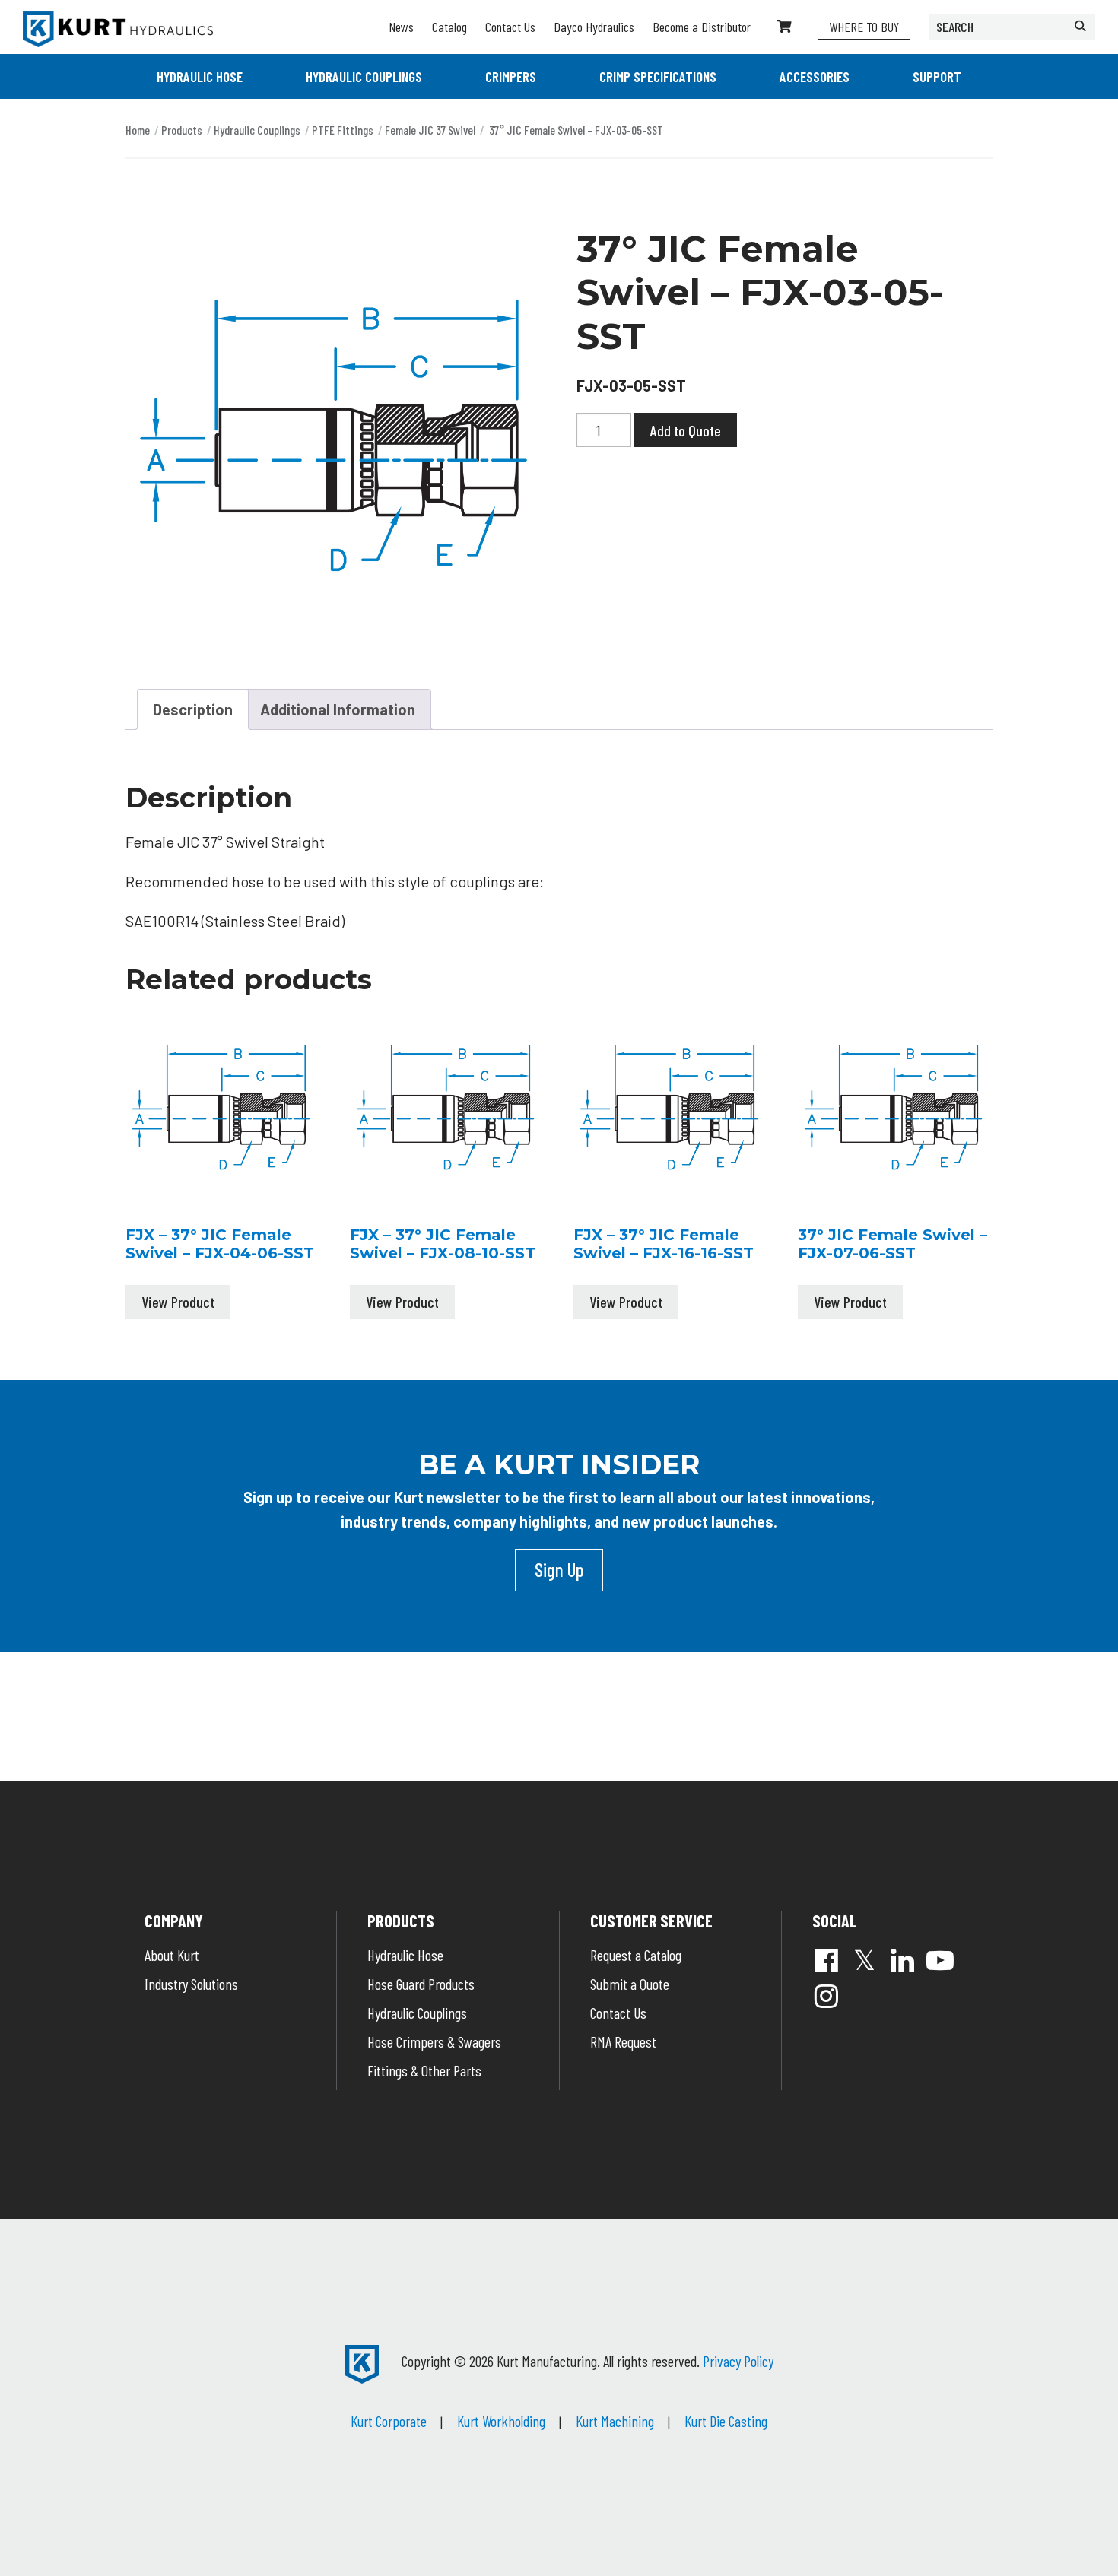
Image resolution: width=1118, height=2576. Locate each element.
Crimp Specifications (658, 76)
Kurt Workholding (501, 2421)
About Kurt (172, 1955)
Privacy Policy (738, 2361)
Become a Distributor (702, 27)
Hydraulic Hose (200, 76)
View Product (178, 1302)
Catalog (449, 27)
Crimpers (511, 76)
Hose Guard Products (421, 1984)
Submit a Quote (630, 1984)
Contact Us (510, 27)
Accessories (815, 76)
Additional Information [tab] (338, 709)
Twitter (864, 1960)
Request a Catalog (636, 1955)
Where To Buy (864, 27)
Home (138, 130)
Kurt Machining (615, 2421)
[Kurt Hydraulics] (118, 29)
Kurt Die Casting (726, 2421)
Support (937, 76)
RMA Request (623, 2041)
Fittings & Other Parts (424, 2070)
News (401, 27)
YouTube (940, 1960)
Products (182, 130)
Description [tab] (193, 709)
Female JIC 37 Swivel (430, 130)
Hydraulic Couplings (364, 76)
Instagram (826, 1996)
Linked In (902, 1960)
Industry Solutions (191, 1984)
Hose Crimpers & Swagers (434, 2041)
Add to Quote (686, 430)
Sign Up (559, 1569)
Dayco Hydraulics (594, 27)
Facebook (826, 1960)
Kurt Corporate (389, 2421)
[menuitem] (200, 76)
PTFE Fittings (343, 130)
